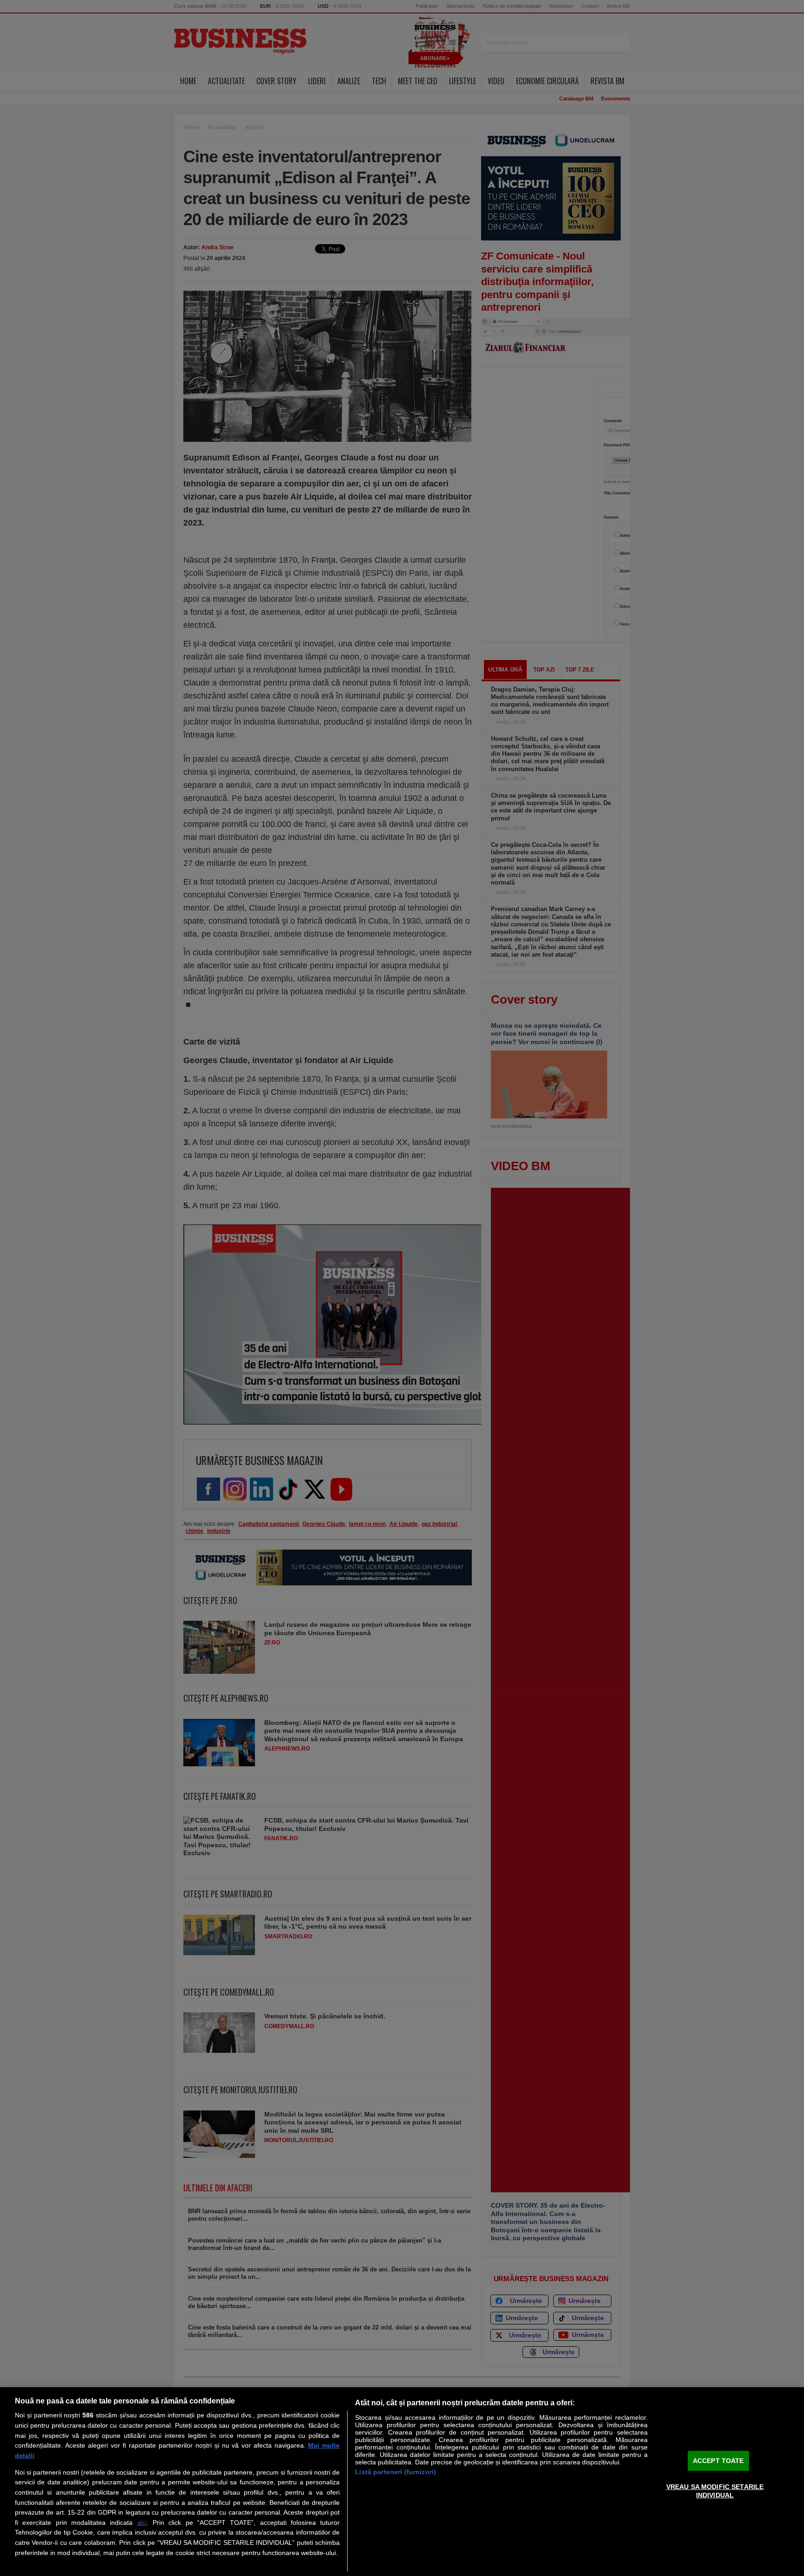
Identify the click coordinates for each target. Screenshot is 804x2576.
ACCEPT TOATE (718, 2461)
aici (142, 2523)
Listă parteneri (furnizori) (395, 2472)
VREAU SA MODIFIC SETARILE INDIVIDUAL (715, 2491)
